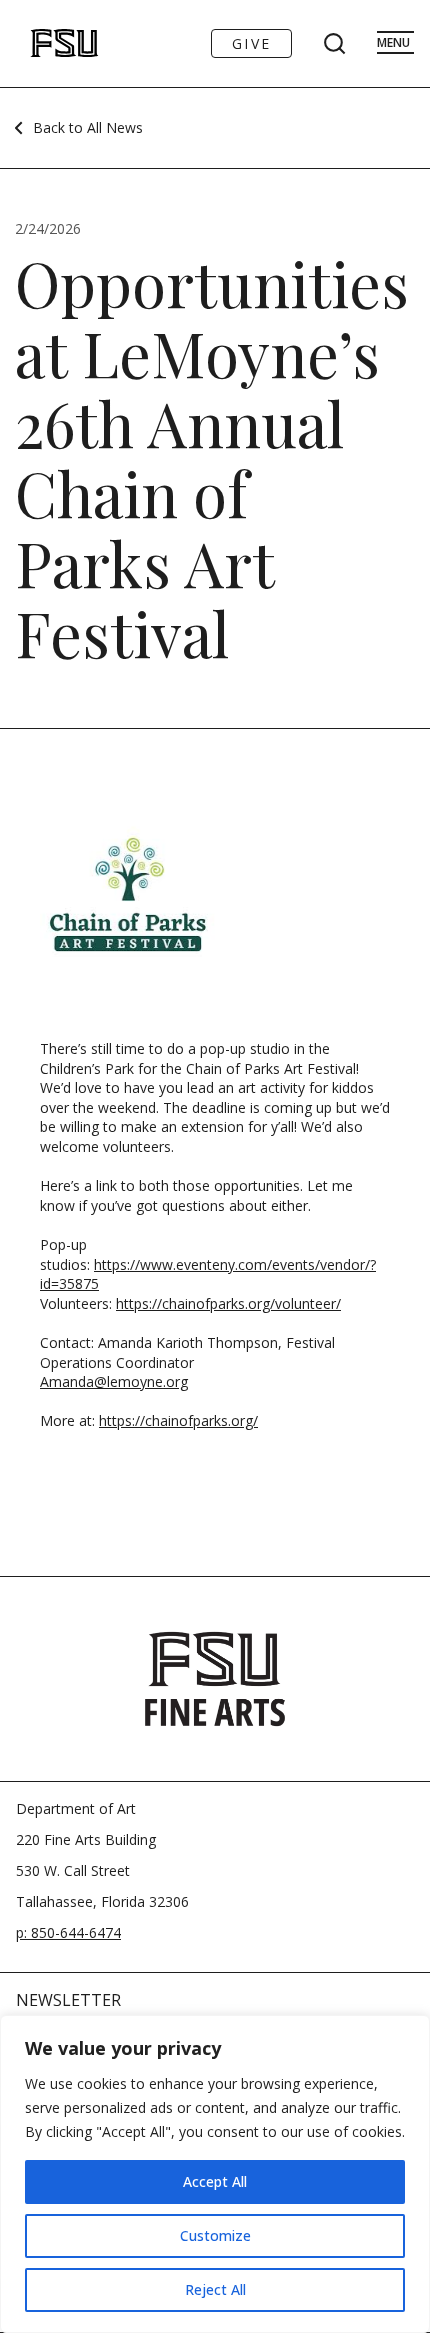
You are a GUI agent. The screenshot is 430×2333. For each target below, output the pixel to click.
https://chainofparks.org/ (178, 1420)
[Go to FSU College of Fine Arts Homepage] (215, 1679)
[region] (215, 2174)
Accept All (215, 2181)
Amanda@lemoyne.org (114, 1381)
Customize (215, 2235)
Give (251, 43)
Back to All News (88, 127)
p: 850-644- (52, 1932)
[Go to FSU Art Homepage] (43, 43)
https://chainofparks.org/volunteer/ (228, 1303)
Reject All (215, 2289)
